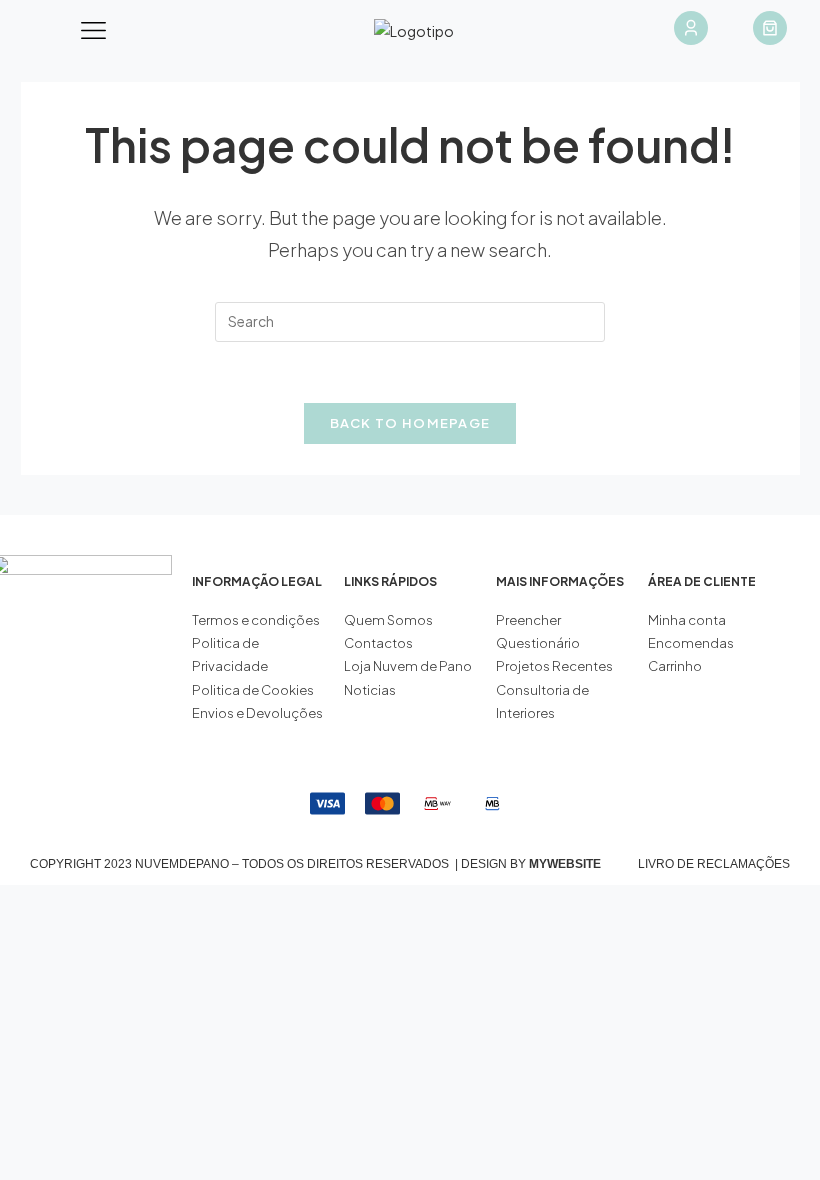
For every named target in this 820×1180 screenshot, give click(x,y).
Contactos (378, 643)
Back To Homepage (410, 423)
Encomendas (691, 643)
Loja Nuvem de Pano (408, 666)
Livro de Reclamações (714, 864)
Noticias (370, 690)
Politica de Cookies (253, 690)
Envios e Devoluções (257, 713)
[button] (93, 31)
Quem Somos (388, 620)
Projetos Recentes (554, 666)
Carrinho (675, 666)
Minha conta (687, 620)
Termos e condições (257, 620)
